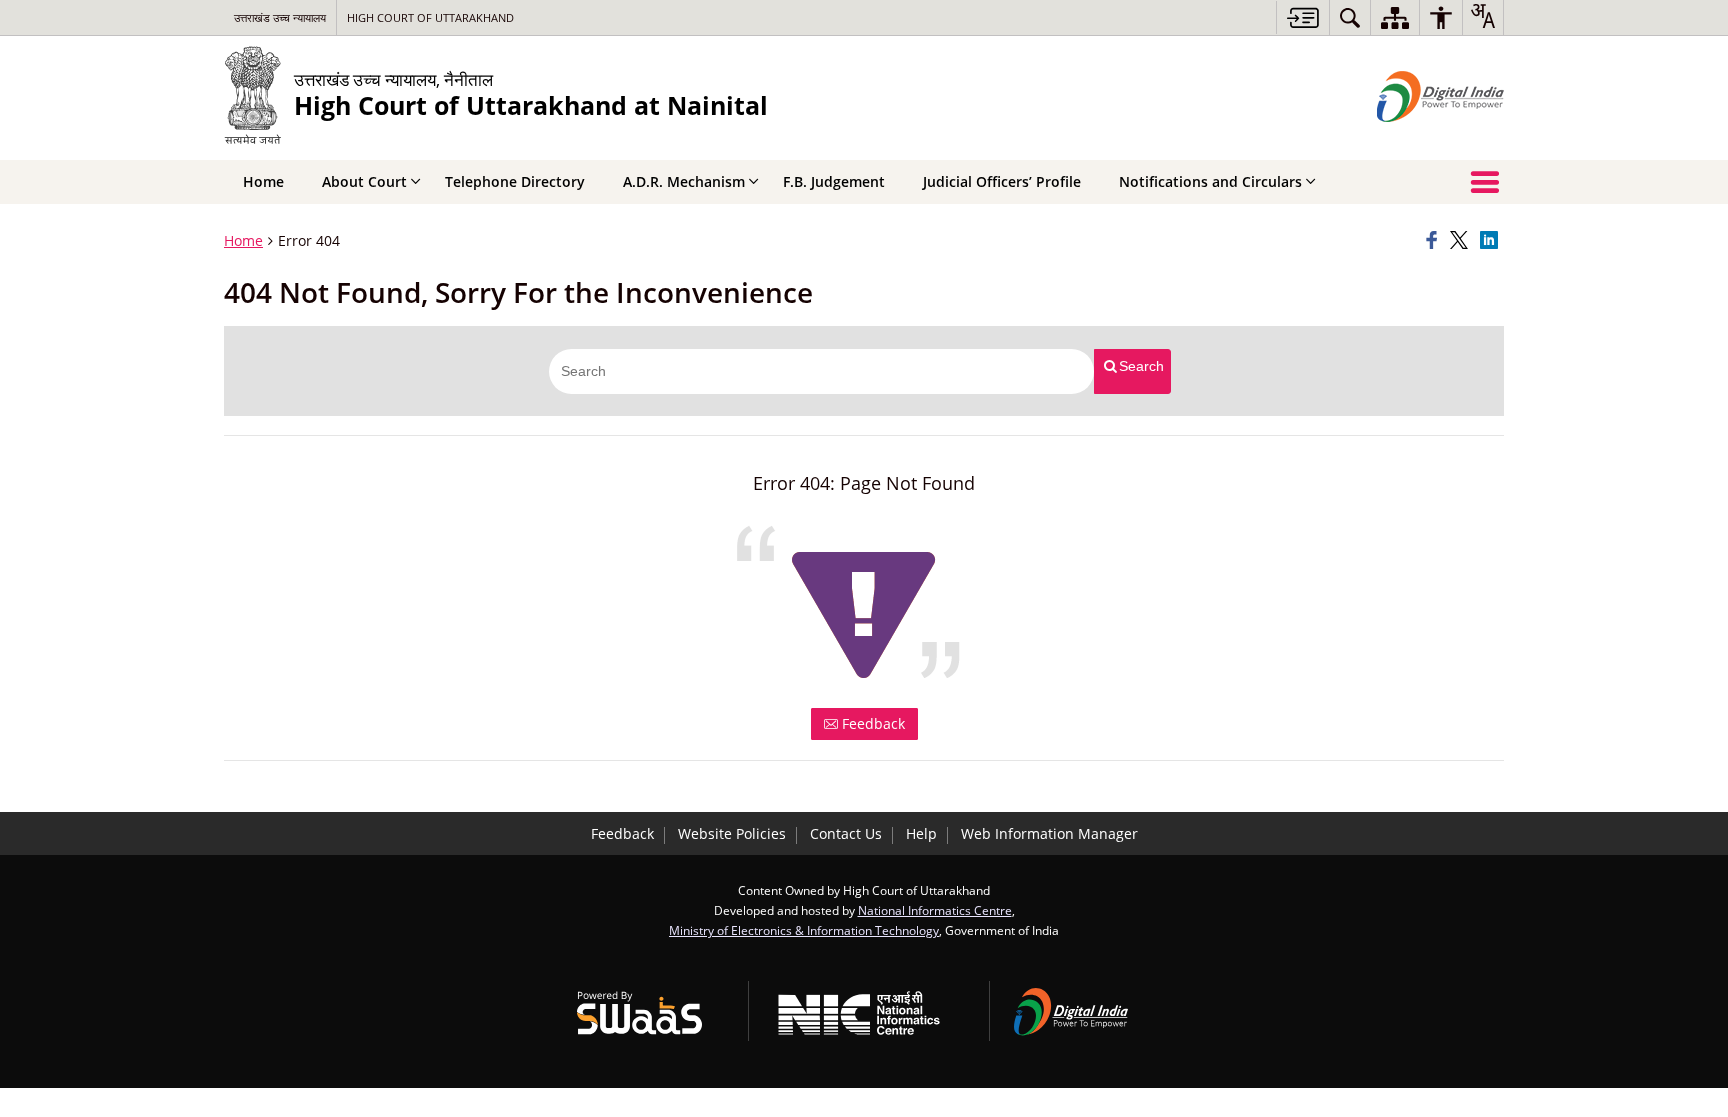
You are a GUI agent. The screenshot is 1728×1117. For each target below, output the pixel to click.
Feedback (871, 723)
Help (921, 833)
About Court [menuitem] (364, 181)
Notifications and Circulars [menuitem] (1210, 181)
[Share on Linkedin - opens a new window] (1492, 241)
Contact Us (846, 833)
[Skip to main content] (1302, 17)
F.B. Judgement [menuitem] (834, 181)
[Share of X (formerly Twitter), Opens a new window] (1462, 241)
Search (1141, 366)
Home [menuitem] (263, 181)
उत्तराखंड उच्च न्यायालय (280, 17)
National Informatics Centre (935, 910)
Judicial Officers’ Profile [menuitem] (1002, 181)
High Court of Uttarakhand (430, 17)
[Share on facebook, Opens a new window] (1435, 241)
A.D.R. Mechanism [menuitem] (684, 181)
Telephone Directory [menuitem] (515, 181)
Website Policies (732, 833)
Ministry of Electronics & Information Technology (804, 930)
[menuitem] (1350, 17)
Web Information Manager (1049, 833)
